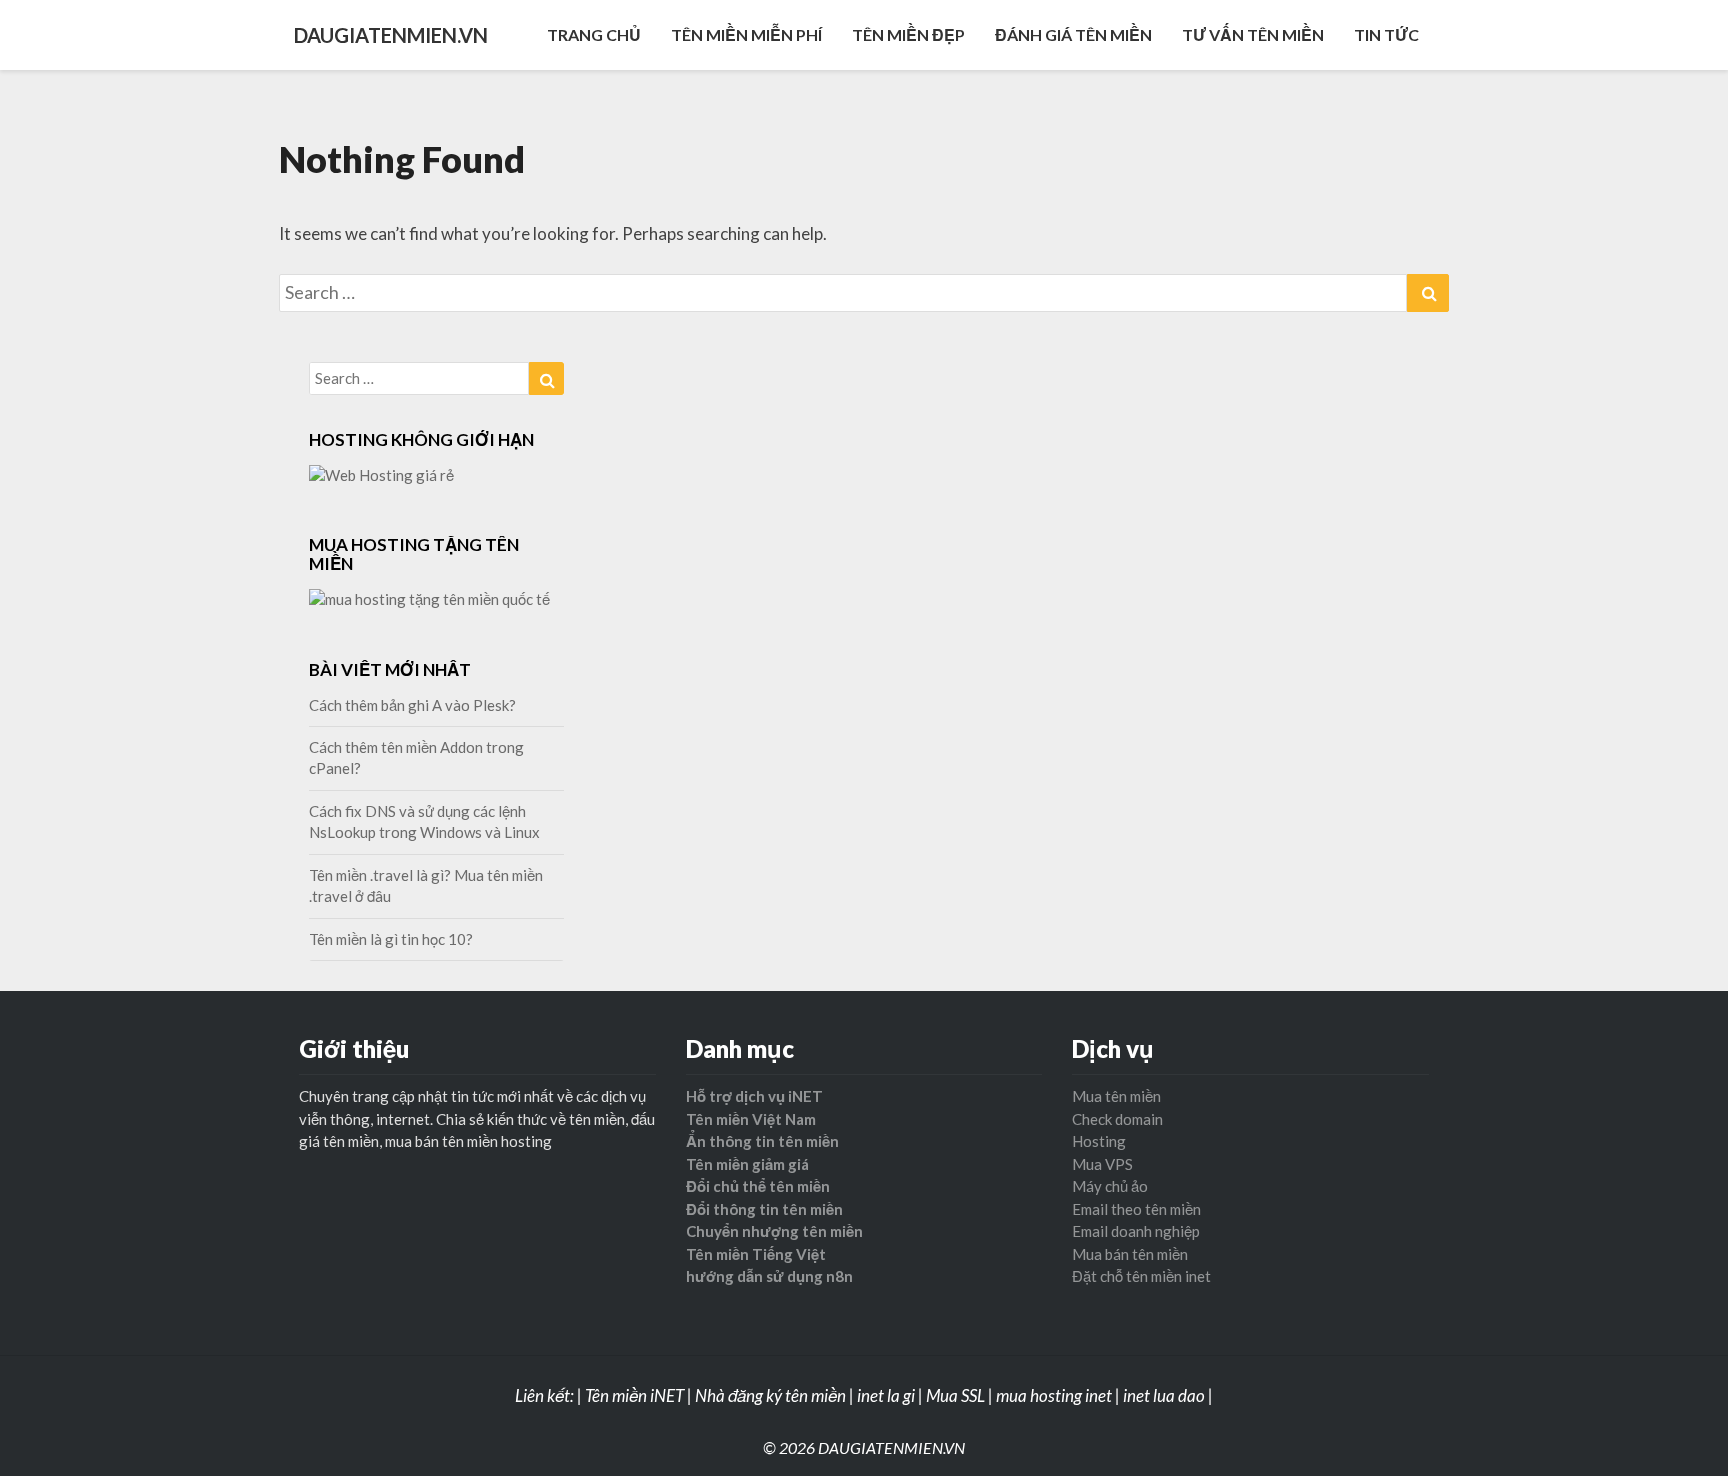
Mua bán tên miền (1130, 1254)
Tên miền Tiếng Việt (756, 1254)
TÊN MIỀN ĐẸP (908, 34)
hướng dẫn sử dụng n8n (769, 1276)
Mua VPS (1102, 1164)
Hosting (1099, 1141)
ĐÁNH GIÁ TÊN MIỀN (1073, 34)
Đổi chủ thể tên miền (758, 1186)
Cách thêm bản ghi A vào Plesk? (412, 705)
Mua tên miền (1116, 1096)
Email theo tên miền (1136, 1209)
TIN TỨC (1386, 34)
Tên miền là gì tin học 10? (391, 939)
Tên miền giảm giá (747, 1164)
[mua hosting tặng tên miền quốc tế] (429, 605)
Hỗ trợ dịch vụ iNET (754, 1096)
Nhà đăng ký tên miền (770, 1395)
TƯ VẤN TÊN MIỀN (1253, 34)
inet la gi (886, 1395)
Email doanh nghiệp (1136, 1231)
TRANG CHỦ (594, 34)
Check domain (1117, 1119)
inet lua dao (1164, 1395)
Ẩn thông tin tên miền (762, 1141)
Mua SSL (955, 1395)
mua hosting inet (1054, 1395)
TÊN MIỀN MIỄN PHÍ (746, 34)
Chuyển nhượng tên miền (774, 1231)
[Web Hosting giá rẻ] (381, 481)
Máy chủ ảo (1110, 1186)
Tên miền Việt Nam (751, 1119)
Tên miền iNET (634, 1395)
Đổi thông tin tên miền (764, 1209)
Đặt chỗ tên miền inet (1141, 1276)
